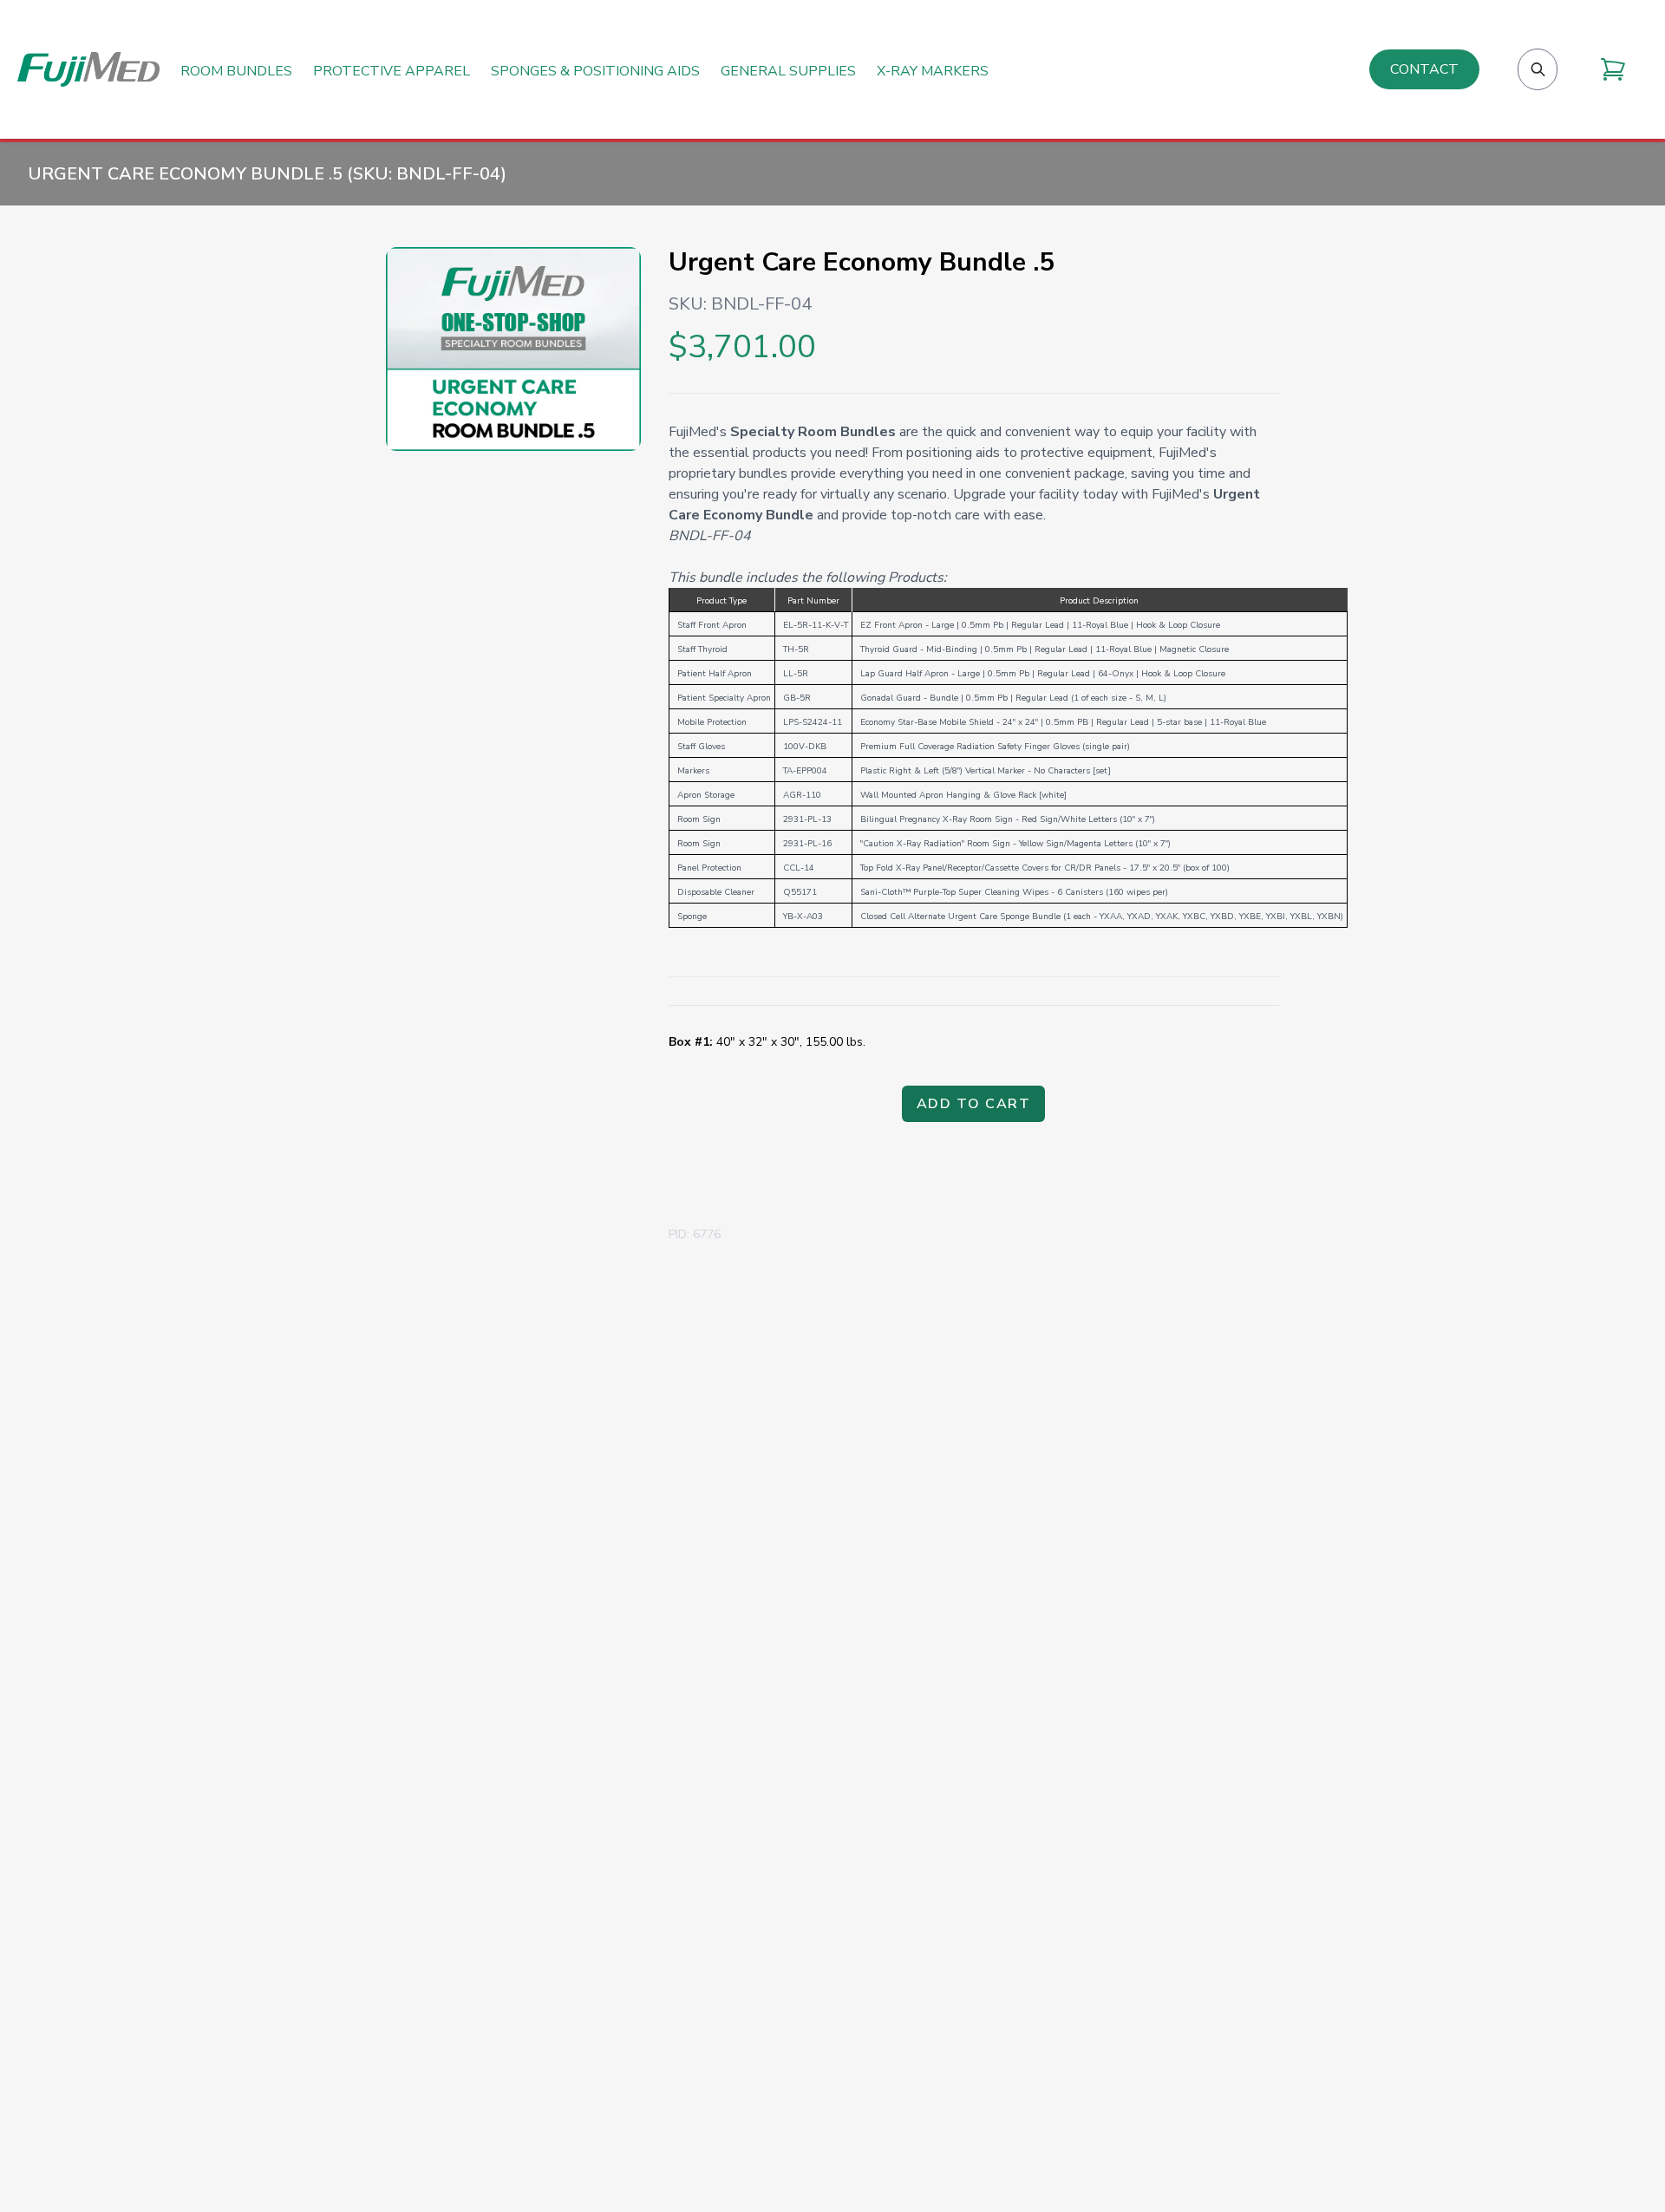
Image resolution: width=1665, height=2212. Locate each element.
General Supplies (788, 72)
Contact (1424, 69)
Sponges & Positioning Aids (595, 72)
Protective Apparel (392, 72)
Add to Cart (974, 1104)
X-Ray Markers (933, 72)
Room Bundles (236, 72)
